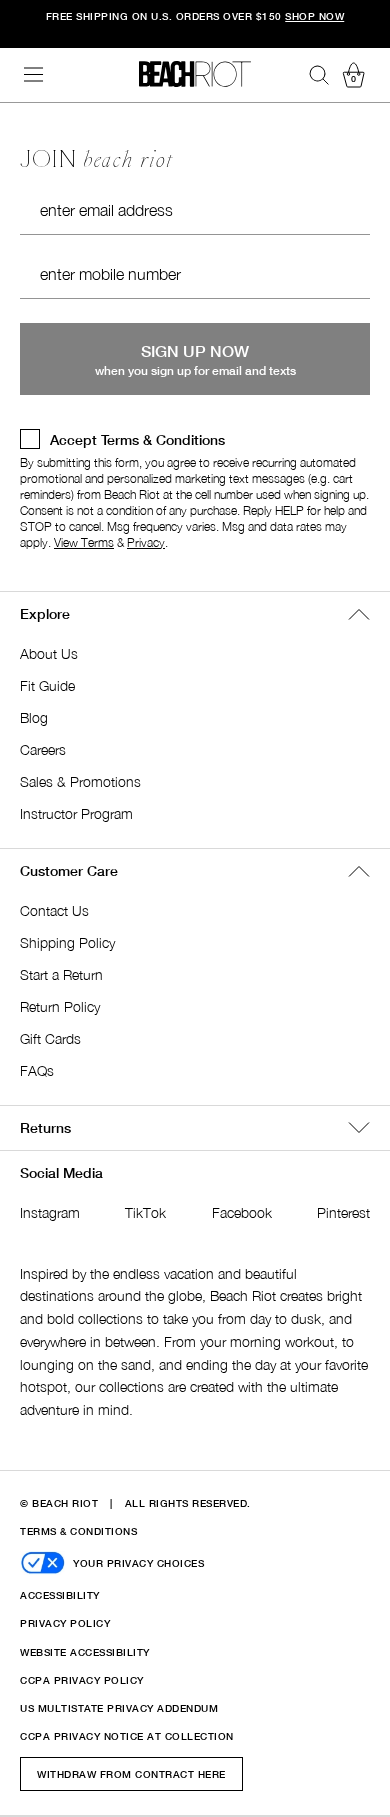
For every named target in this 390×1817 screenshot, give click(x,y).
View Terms (84, 542)
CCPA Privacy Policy (82, 1680)
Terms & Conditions (78, 1531)
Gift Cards (50, 1038)
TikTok (145, 1212)
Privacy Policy (65, 1623)
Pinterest (343, 1212)
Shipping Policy (67, 942)
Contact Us (54, 910)
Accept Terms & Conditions (137, 439)
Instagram (50, 1212)
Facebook (242, 1212)
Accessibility (60, 1595)
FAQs (37, 1070)
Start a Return (61, 974)
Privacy (146, 542)
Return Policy (60, 1006)
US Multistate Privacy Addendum (119, 1708)
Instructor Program (76, 813)
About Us (49, 653)
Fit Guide (47, 685)
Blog (34, 717)
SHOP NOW (314, 16)
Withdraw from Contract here (131, 1774)
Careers (43, 749)
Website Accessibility (85, 1652)
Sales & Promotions (80, 781)
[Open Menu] (34, 74)
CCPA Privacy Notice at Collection (127, 1736)
